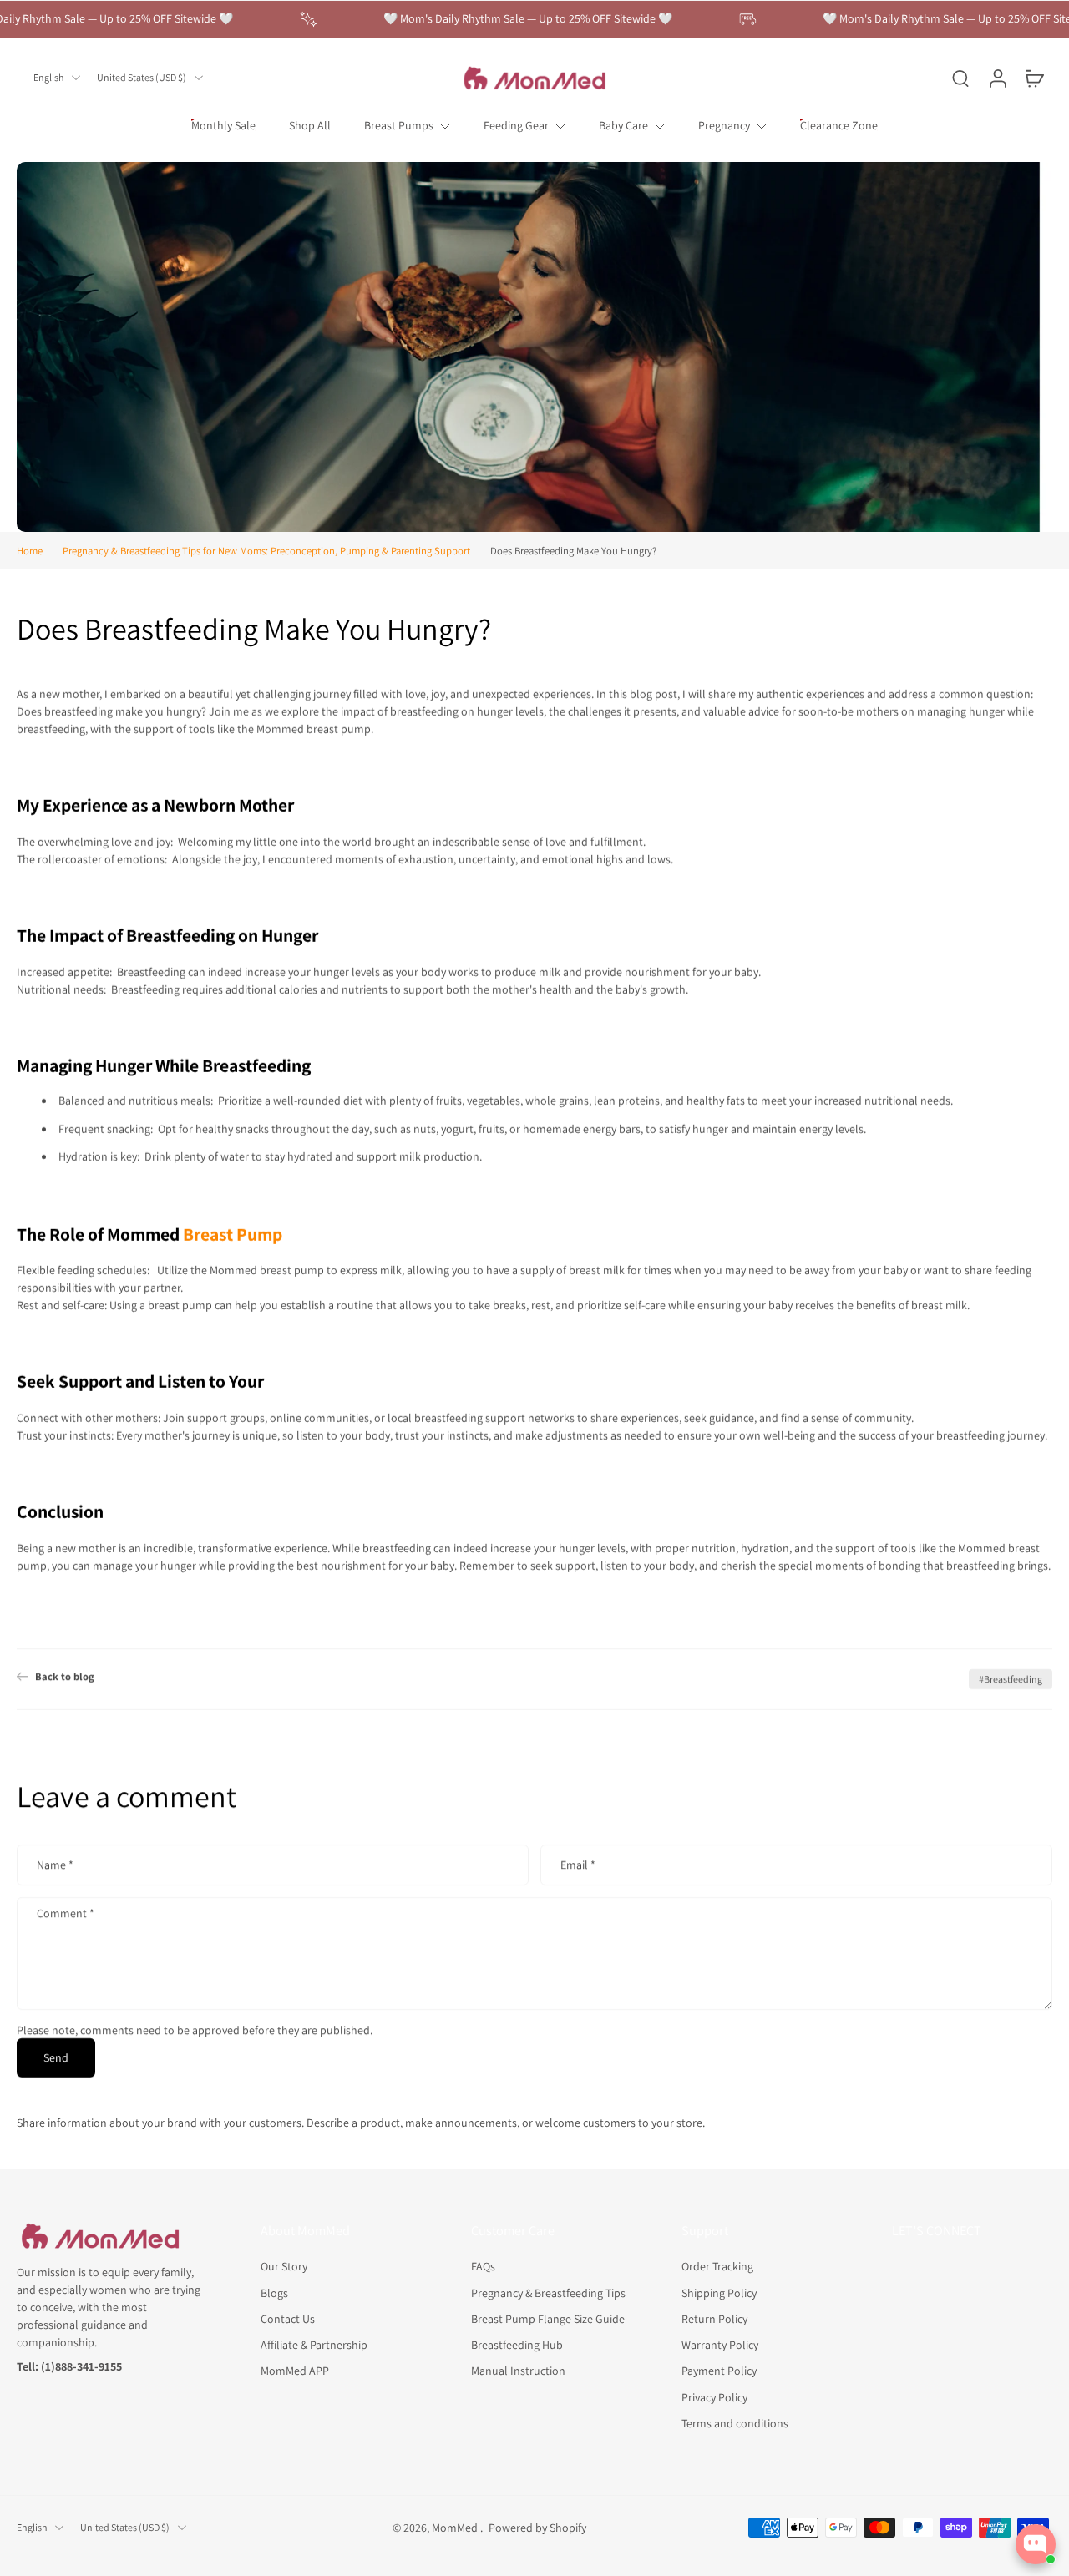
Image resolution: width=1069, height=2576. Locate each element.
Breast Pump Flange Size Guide (548, 2319)
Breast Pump (233, 1234)
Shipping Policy (719, 2292)
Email (578, 1865)
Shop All (310, 125)
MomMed (456, 2528)
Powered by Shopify (537, 2528)
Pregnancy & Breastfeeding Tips (548, 2292)
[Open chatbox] (1036, 2544)
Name (55, 1865)
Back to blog (65, 1676)
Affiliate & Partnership (314, 2345)
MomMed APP (295, 2371)
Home (30, 551)
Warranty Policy (720, 2345)
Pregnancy (724, 125)
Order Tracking (717, 2266)
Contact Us (288, 2319)
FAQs (483, 2266)
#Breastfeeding (1011, 1679)
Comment (66, 1913)
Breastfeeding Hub (517, 2345)
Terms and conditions (735, 2423)
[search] (960, 78)
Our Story (284, 2266)
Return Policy (714, 2319)
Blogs (274, 2292)
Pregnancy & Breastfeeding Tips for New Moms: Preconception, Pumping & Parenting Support (266, 551)
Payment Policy (719, 2371)
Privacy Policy (714, 2396)
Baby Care (623, 125)
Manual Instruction (518, 2371)
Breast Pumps (399, 125)
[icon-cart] (1034, 78)
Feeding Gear (516, 125)
